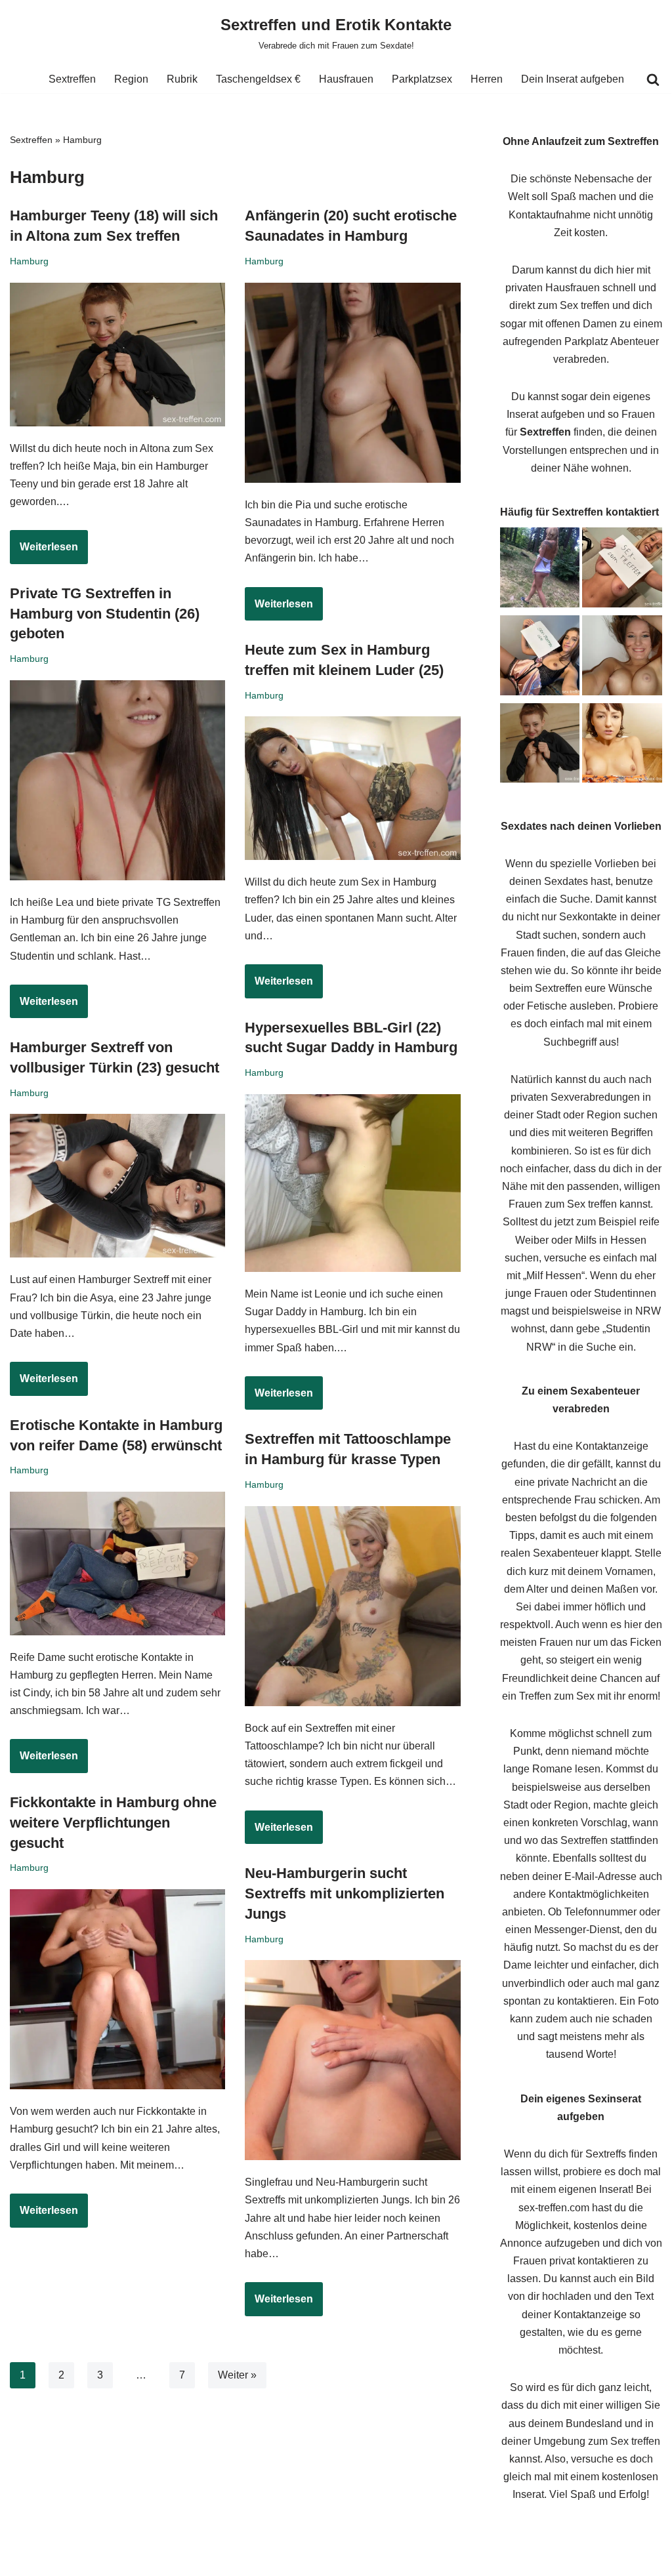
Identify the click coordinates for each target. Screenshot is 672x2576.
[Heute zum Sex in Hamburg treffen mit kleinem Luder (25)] (352, 788)
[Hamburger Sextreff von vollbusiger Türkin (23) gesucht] (117, 1186)
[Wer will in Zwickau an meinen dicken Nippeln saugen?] (622, 746)
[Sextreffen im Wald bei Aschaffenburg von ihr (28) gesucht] (540, 570)
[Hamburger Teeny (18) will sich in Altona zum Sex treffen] (117, 355)
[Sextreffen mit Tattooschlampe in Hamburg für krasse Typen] (352, 1606)
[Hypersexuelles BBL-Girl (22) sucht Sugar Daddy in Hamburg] (352, 1183)
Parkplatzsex (422, 79)
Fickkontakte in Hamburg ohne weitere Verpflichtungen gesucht (113, 1823)
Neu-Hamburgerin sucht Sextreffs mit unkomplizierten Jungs (345, 1893)
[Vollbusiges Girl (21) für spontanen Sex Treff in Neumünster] (622, 658)
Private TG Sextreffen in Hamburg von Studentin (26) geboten (105, 614)
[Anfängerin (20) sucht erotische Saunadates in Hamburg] (352, 383)
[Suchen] (653, 79)
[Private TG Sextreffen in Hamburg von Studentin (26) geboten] (117, 780)
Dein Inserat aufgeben (573, 79)
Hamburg (29, 261)
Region (131, 79)
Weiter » (237, 2375)
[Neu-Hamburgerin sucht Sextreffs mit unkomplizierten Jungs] (352, 2060)
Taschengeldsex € (258, 79)
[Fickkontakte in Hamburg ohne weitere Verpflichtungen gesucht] (117, 1989)
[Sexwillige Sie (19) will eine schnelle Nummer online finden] (540, 658)
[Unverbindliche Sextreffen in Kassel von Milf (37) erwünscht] (622, 570)
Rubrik (182, 79)
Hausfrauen (346, 79)
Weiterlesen (44, 552)
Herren (487, 79)
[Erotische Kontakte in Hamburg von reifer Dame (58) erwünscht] (117, 1564)
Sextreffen (72, 79)
